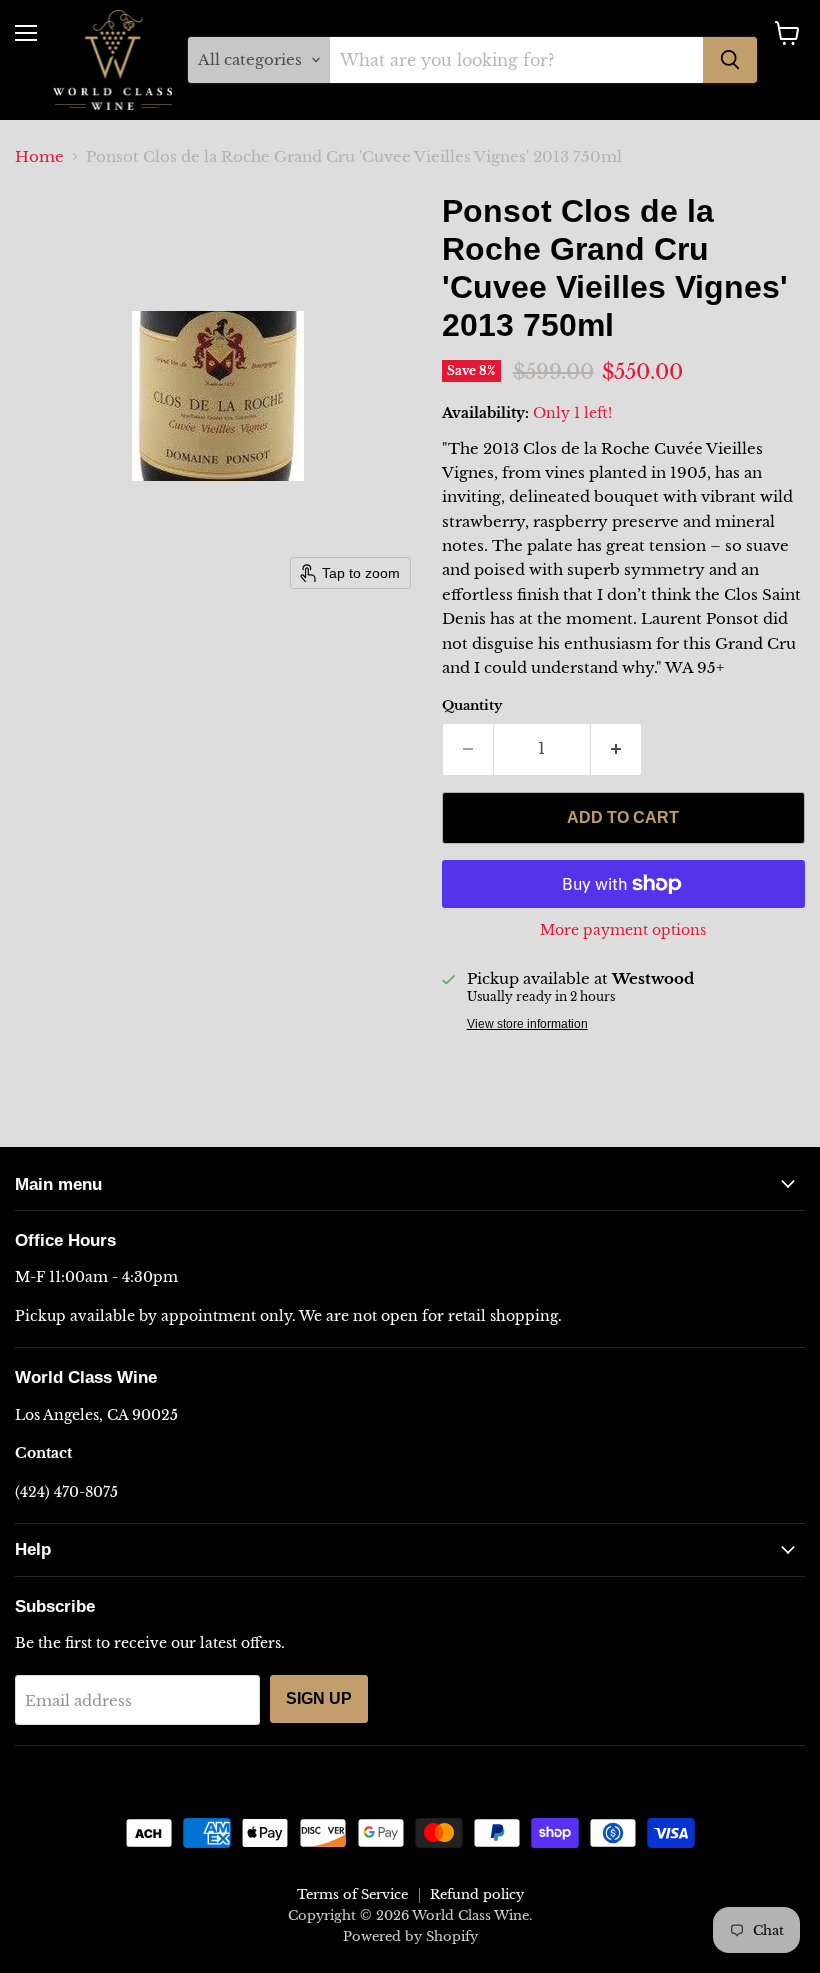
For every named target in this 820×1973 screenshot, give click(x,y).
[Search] (730, 60)
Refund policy (477, 1894)
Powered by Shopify (410, 1936)
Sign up (319, 1698)
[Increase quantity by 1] (616, 749)
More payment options (623, 930)
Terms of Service (352, 1894)
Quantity (472, 705)
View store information (527, 1024)
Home (39, 156)
